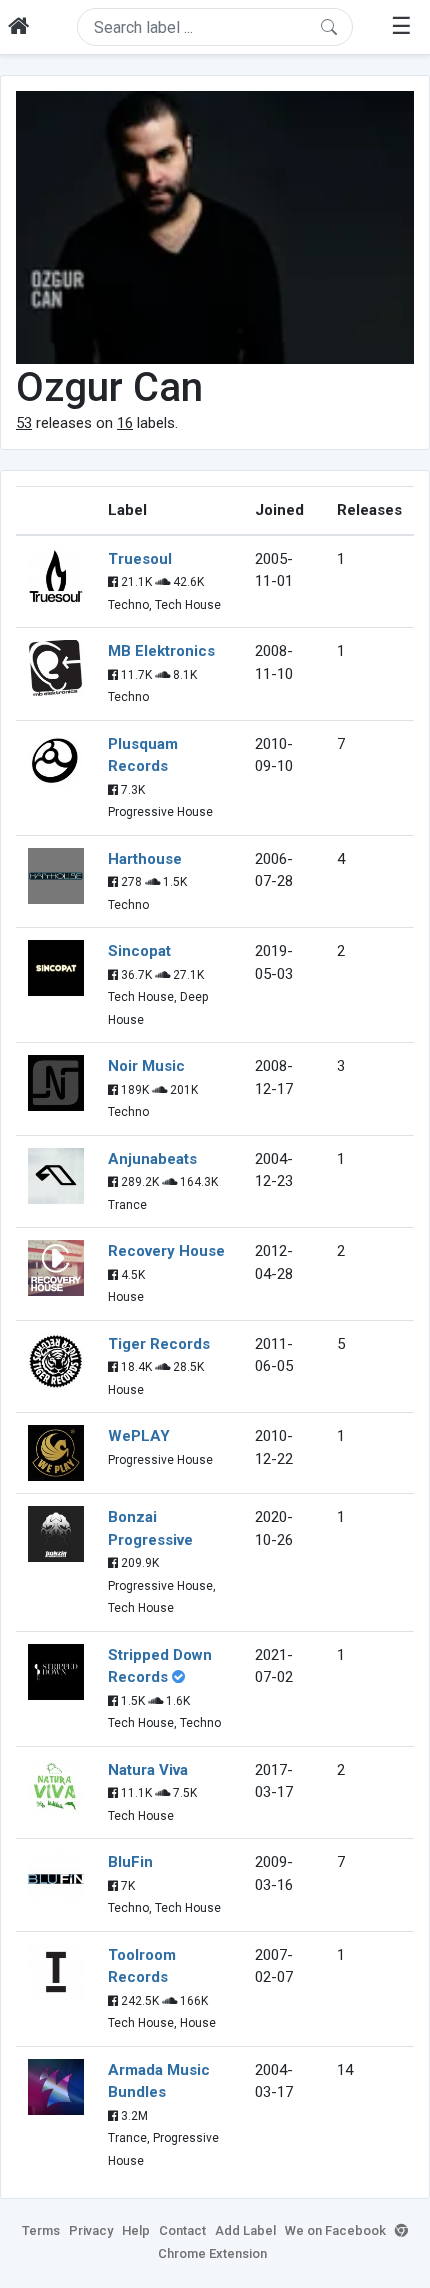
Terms (41, 2230)
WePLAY (139, 1436)
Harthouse (145, 859)
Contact (182, 2230)
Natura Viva (148, 1770)
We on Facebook (335, 2230)
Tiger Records (159, 1344)
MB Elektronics (161, 651)
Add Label (245, 2230)
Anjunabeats (152, 1159)
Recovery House (166, 1251)
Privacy (91, 2230)
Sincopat (139, 951)
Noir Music (146, 1066)
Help (136, 2230)
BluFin (130, 1862)
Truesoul (140, 559)
